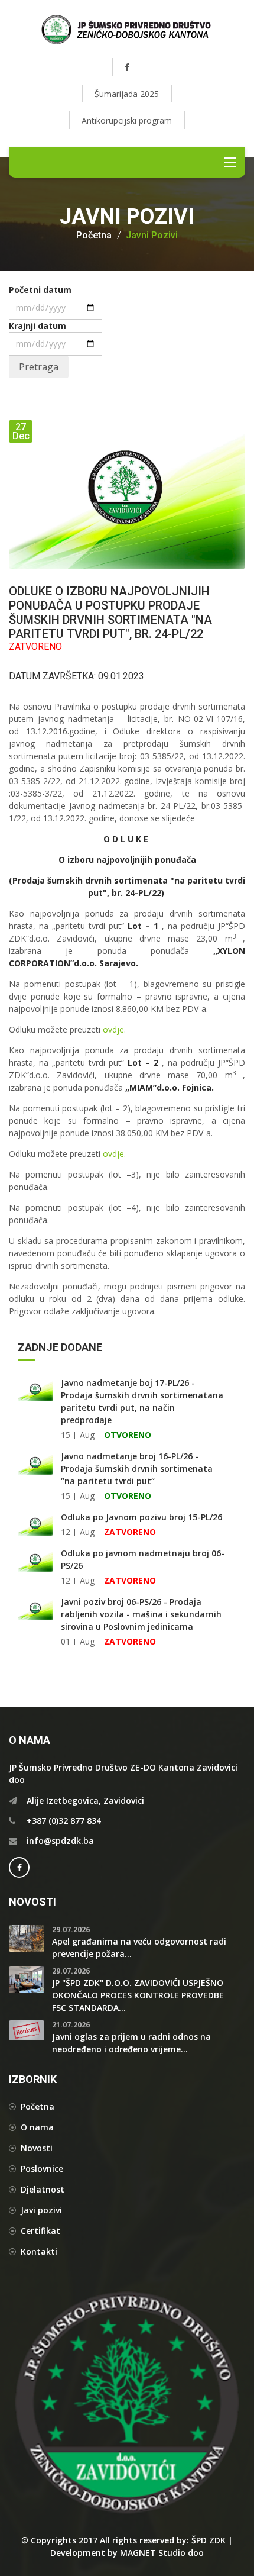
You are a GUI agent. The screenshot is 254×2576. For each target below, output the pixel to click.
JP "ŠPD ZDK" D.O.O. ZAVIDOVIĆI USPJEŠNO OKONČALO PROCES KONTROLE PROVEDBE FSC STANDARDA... (138, 1995)
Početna (94, 236)
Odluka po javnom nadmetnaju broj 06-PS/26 (143, 1559)
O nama (37, 2127)
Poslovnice (42, 2169)
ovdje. (114, 1029)
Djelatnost (43, 2189)
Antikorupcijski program (127, 120)
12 (66, 1532)
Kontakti (39, 2251)
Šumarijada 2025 (127, 94)
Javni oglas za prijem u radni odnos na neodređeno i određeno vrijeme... (131, 2043)
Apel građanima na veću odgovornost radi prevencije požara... (139, 1948)
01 (66, 1641)
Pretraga (39, 367)
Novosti (37, 2148)
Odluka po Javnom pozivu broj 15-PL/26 (141, 1517)
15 (66, 1435)
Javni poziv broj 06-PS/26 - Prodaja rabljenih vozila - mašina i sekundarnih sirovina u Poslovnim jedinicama (141, 1614)
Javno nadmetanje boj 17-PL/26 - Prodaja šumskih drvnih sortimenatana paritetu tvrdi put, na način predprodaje (142, 1401)
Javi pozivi (41, 2210)
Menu (230, 162)
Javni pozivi (152, 236)
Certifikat (40, 2231)
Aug (87, 1435)
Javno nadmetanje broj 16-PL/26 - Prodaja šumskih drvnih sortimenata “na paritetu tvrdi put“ (137, 1468)
